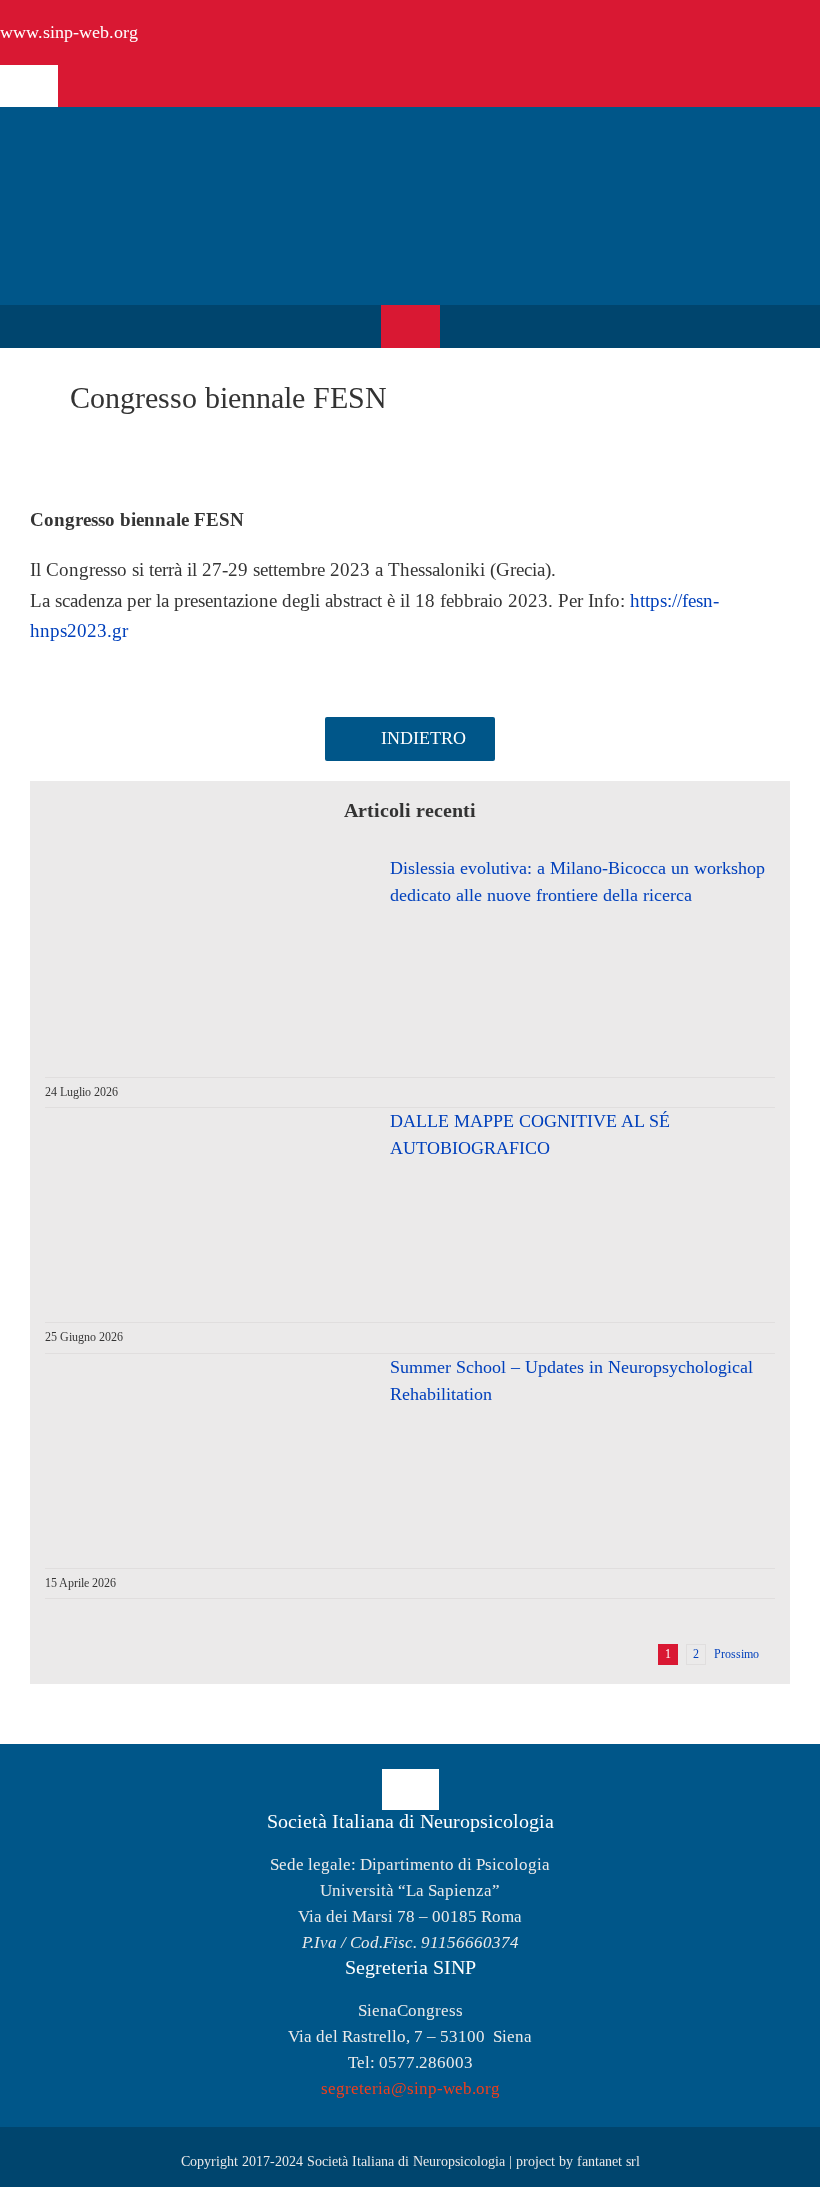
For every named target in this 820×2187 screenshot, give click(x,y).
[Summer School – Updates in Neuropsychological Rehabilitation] (205, 1451)
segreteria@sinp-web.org (410, 2088)
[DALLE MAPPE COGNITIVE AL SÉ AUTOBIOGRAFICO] (205, 1205)
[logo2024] (155, 141)
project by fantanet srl (578, 2161)
